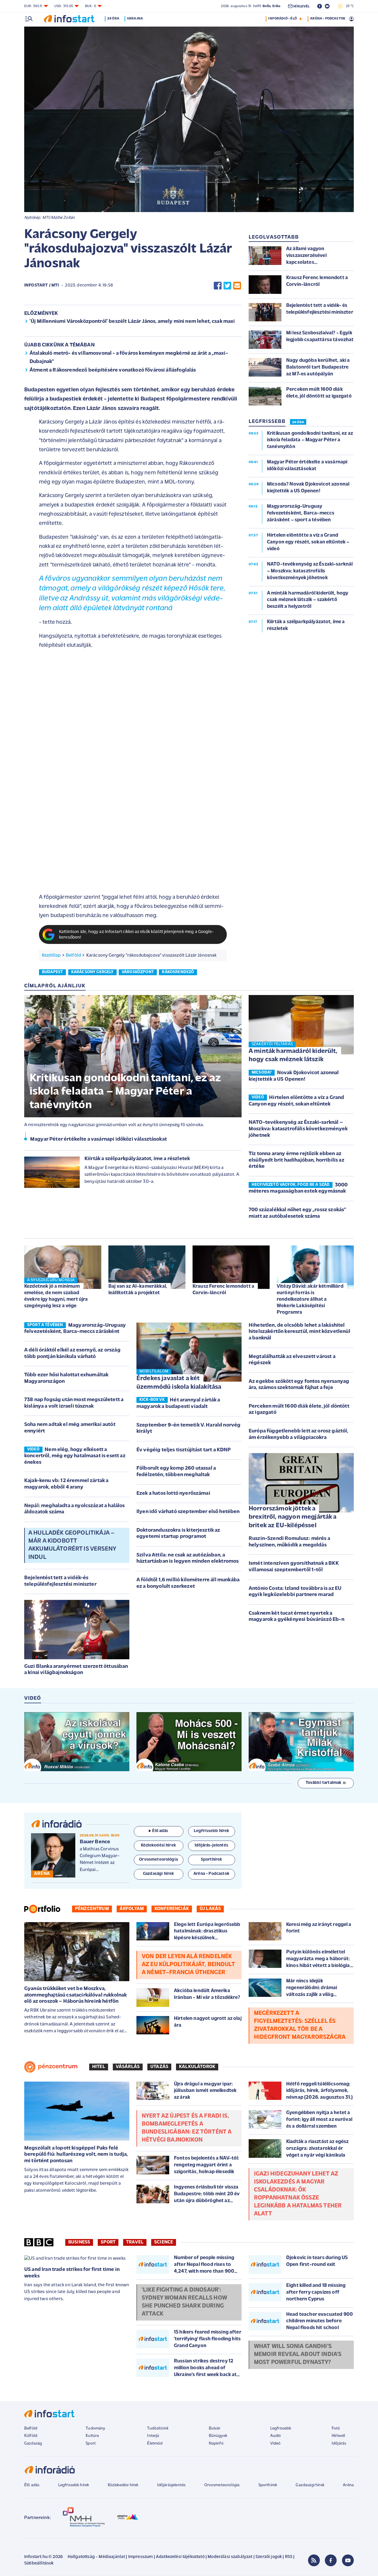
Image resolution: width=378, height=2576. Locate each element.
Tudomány (95, 2428)
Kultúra (92, 2436)
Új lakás (210, 1909)
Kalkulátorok (197, 2067)
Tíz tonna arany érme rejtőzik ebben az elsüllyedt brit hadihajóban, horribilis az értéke (296, 1160)
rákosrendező (178, 972)
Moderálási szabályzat (230, 2557)
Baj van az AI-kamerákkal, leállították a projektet (138, 1290)
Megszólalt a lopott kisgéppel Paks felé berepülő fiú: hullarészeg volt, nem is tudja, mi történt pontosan (76, 2155)
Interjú (153, 2436)
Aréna (348, 2485)
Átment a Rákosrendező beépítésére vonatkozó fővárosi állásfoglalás (113, 370)
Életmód (155, 2444)
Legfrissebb (281, 2428)
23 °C (348, 6)
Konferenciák (172, 1909)
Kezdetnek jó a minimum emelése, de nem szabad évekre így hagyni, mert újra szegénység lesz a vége (56, 1296)
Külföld (31, 2436)
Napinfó (216, 2444)
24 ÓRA (298, 422)
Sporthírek (268, 2485)
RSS (289, 2557)
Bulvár (215, 2428)
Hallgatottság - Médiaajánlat (96, 2557)
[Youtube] (348, 2560)
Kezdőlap (51, 955)
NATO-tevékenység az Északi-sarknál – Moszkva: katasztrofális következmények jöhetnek (298, 1129)
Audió (276, 2436)
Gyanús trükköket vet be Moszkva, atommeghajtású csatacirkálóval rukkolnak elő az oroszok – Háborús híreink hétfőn (75, 1995)
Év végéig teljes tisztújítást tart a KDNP (184, 1450)
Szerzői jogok (269, 2557)
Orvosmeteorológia (222, 2485)
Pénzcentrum (92, 1909)
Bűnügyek (218, 2436)
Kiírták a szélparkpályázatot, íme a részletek (137, 1159)
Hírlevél (338, 2436)
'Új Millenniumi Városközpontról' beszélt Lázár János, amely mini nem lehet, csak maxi (132, 322)
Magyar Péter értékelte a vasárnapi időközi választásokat (98, 1139)
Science (164, 2242)
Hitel (99, 2067)
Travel (135, 2242)
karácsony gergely (92, 972)
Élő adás (160, 1831)
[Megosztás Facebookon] (218, 285)
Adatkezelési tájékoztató (180, 2557)
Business (79, 2242)
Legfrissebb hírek (74, 2485)
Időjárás (339, 2444)
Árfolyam (132, 1909)
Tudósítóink (158, 2428)
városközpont (138, 972)
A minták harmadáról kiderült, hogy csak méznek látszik (293, 1056)
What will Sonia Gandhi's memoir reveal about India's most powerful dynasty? (298, 2354)
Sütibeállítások (39, 2563)
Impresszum (141, 2557)
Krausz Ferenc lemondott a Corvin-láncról (223, 1290)
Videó (276, 2444)
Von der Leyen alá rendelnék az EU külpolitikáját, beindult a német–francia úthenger (188, 1965)
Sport (108, 2242)
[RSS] (314, 2560)
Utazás (159, 2067)
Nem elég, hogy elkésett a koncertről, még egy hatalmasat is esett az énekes (75, 1456)
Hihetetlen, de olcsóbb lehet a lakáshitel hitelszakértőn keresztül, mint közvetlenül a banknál (299, 1332)
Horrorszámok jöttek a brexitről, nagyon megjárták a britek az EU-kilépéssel (293, 1517)
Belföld (73, 955)
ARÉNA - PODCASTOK (328, 19)
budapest (52, 972)
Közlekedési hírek (123, 2485)
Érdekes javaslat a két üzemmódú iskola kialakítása (179, 1383)
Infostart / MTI (41, 285)
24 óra (113, 19)
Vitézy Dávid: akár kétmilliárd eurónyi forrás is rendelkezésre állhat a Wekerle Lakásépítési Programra (310, 1299)
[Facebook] (331, 2560)
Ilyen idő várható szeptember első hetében (188, 1512)
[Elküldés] (237, 285)
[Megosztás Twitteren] (227, 285)
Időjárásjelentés (171, 2485)
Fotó (336, 2428)
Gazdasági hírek (310, 2485)
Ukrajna (135, 19)
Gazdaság (33, 2444)
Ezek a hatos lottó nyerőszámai (173, 1494)
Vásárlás (128, 2067)
